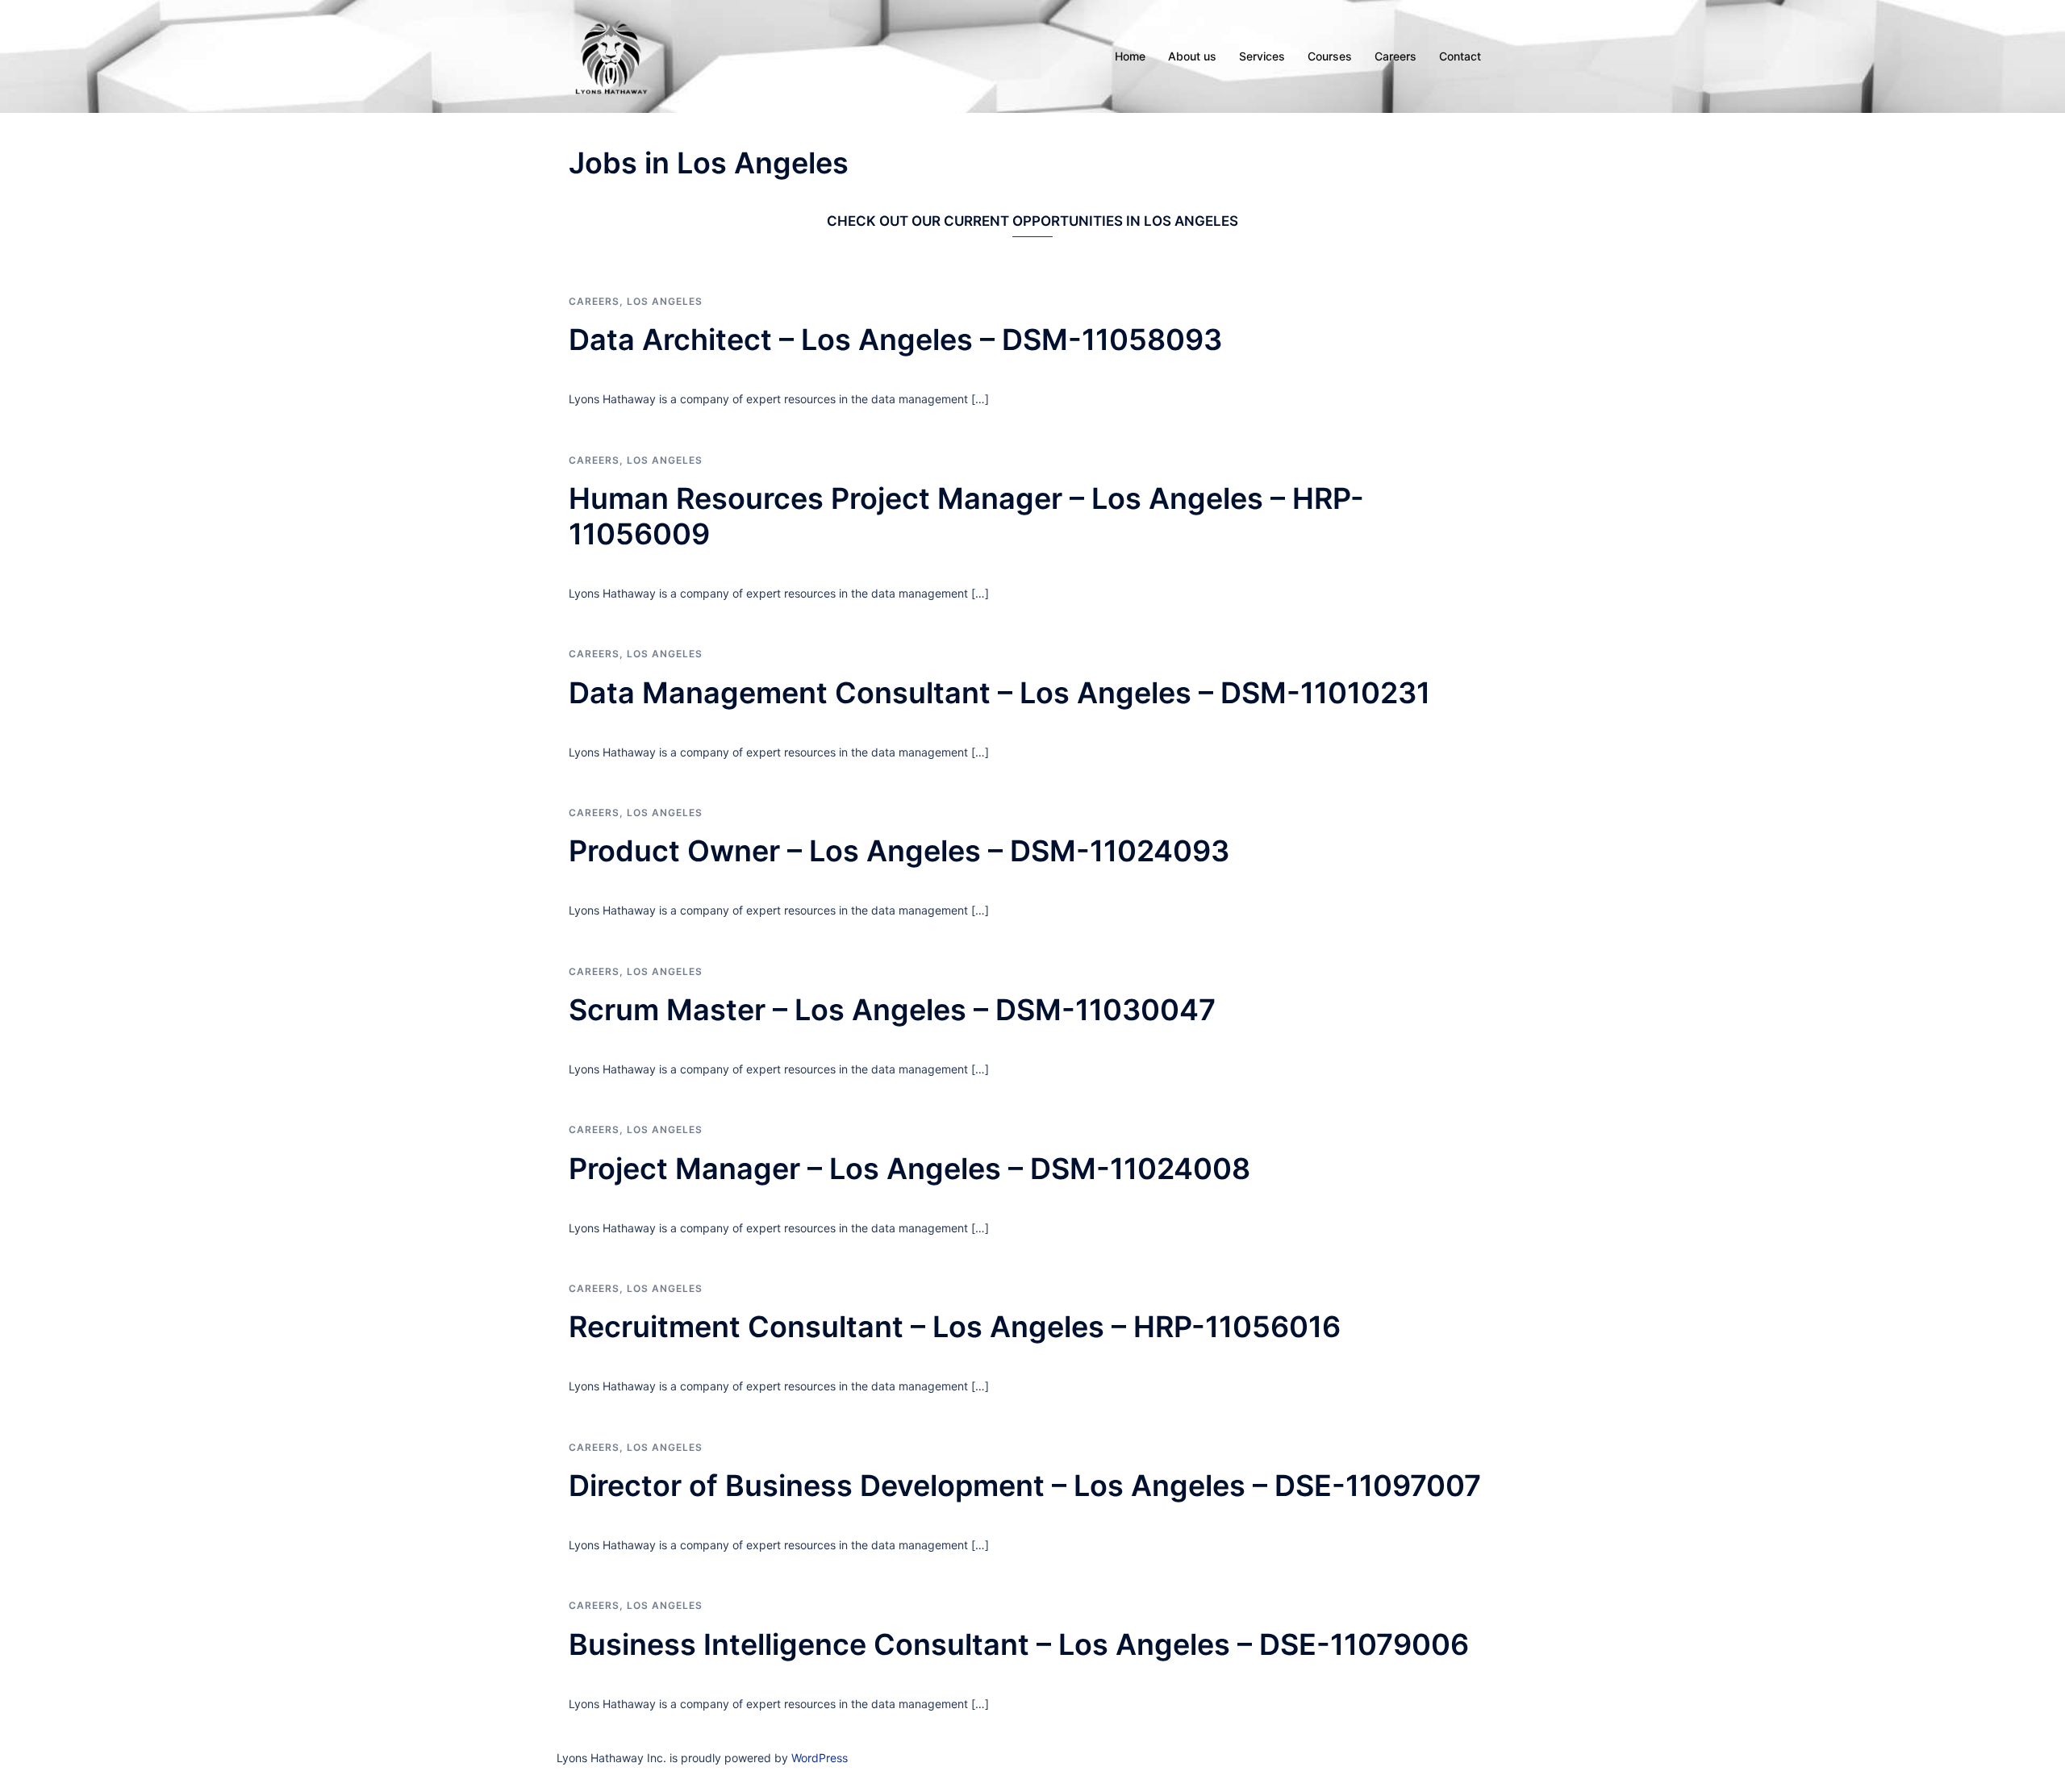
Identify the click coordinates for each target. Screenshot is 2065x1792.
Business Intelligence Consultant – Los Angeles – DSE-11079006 (1019, 1644)
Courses (1330, 56)
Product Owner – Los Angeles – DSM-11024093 (899, 851)
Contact (1460, 56)
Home (1130, 56)
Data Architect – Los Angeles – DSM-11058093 (895, 340)
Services (1262, 56)
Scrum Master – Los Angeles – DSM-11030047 (892, 1010)
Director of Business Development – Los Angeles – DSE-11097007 (1025, 1486)
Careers (1395, 56)
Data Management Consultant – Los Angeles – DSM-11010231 (999, 693)
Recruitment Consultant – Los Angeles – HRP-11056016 (955, 1327)
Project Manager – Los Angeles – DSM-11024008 (909, 1169)
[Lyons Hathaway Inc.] (611, 55)
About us (1192, 56)
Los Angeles (665, 301)
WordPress (820, 1758)
